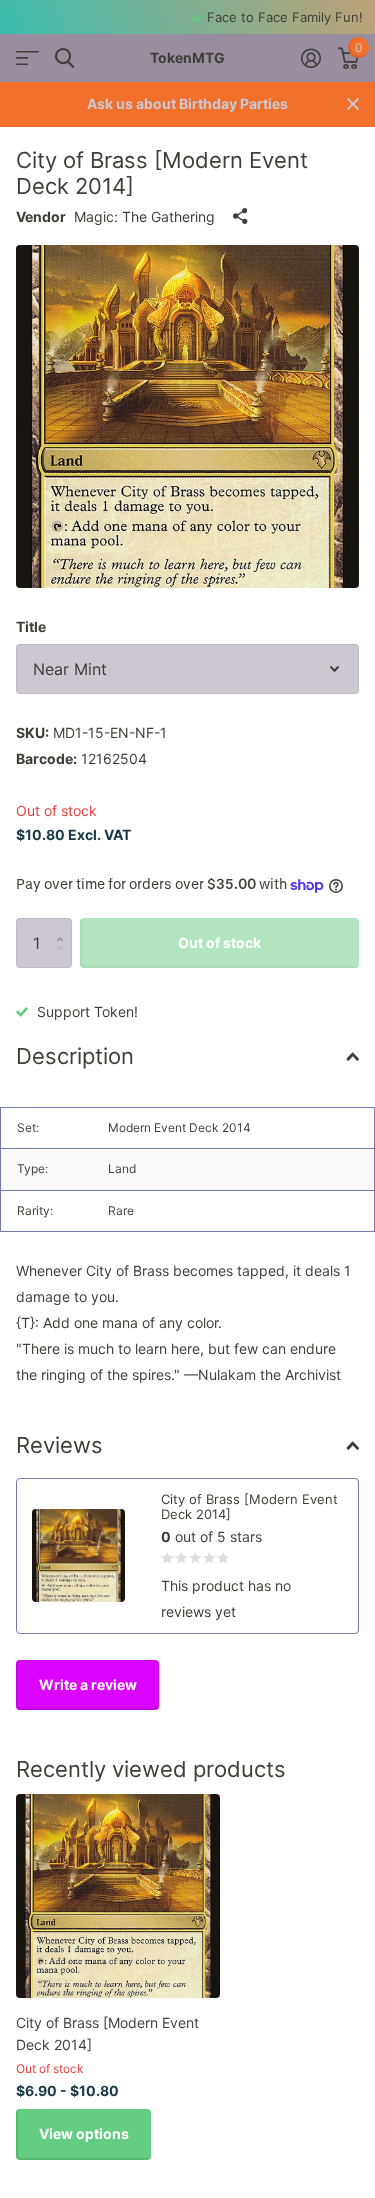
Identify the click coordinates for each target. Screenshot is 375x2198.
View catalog (27, 58)
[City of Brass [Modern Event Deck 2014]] (118, 1896)
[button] (64, 925)
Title (31, 626)
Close (353, 104)
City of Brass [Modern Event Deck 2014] (107, 2033)
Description (75, 1056)
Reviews (59, 1445)
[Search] (64, 58)
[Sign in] (310, 58)
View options (84, 2133)
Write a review (88, 1684)
